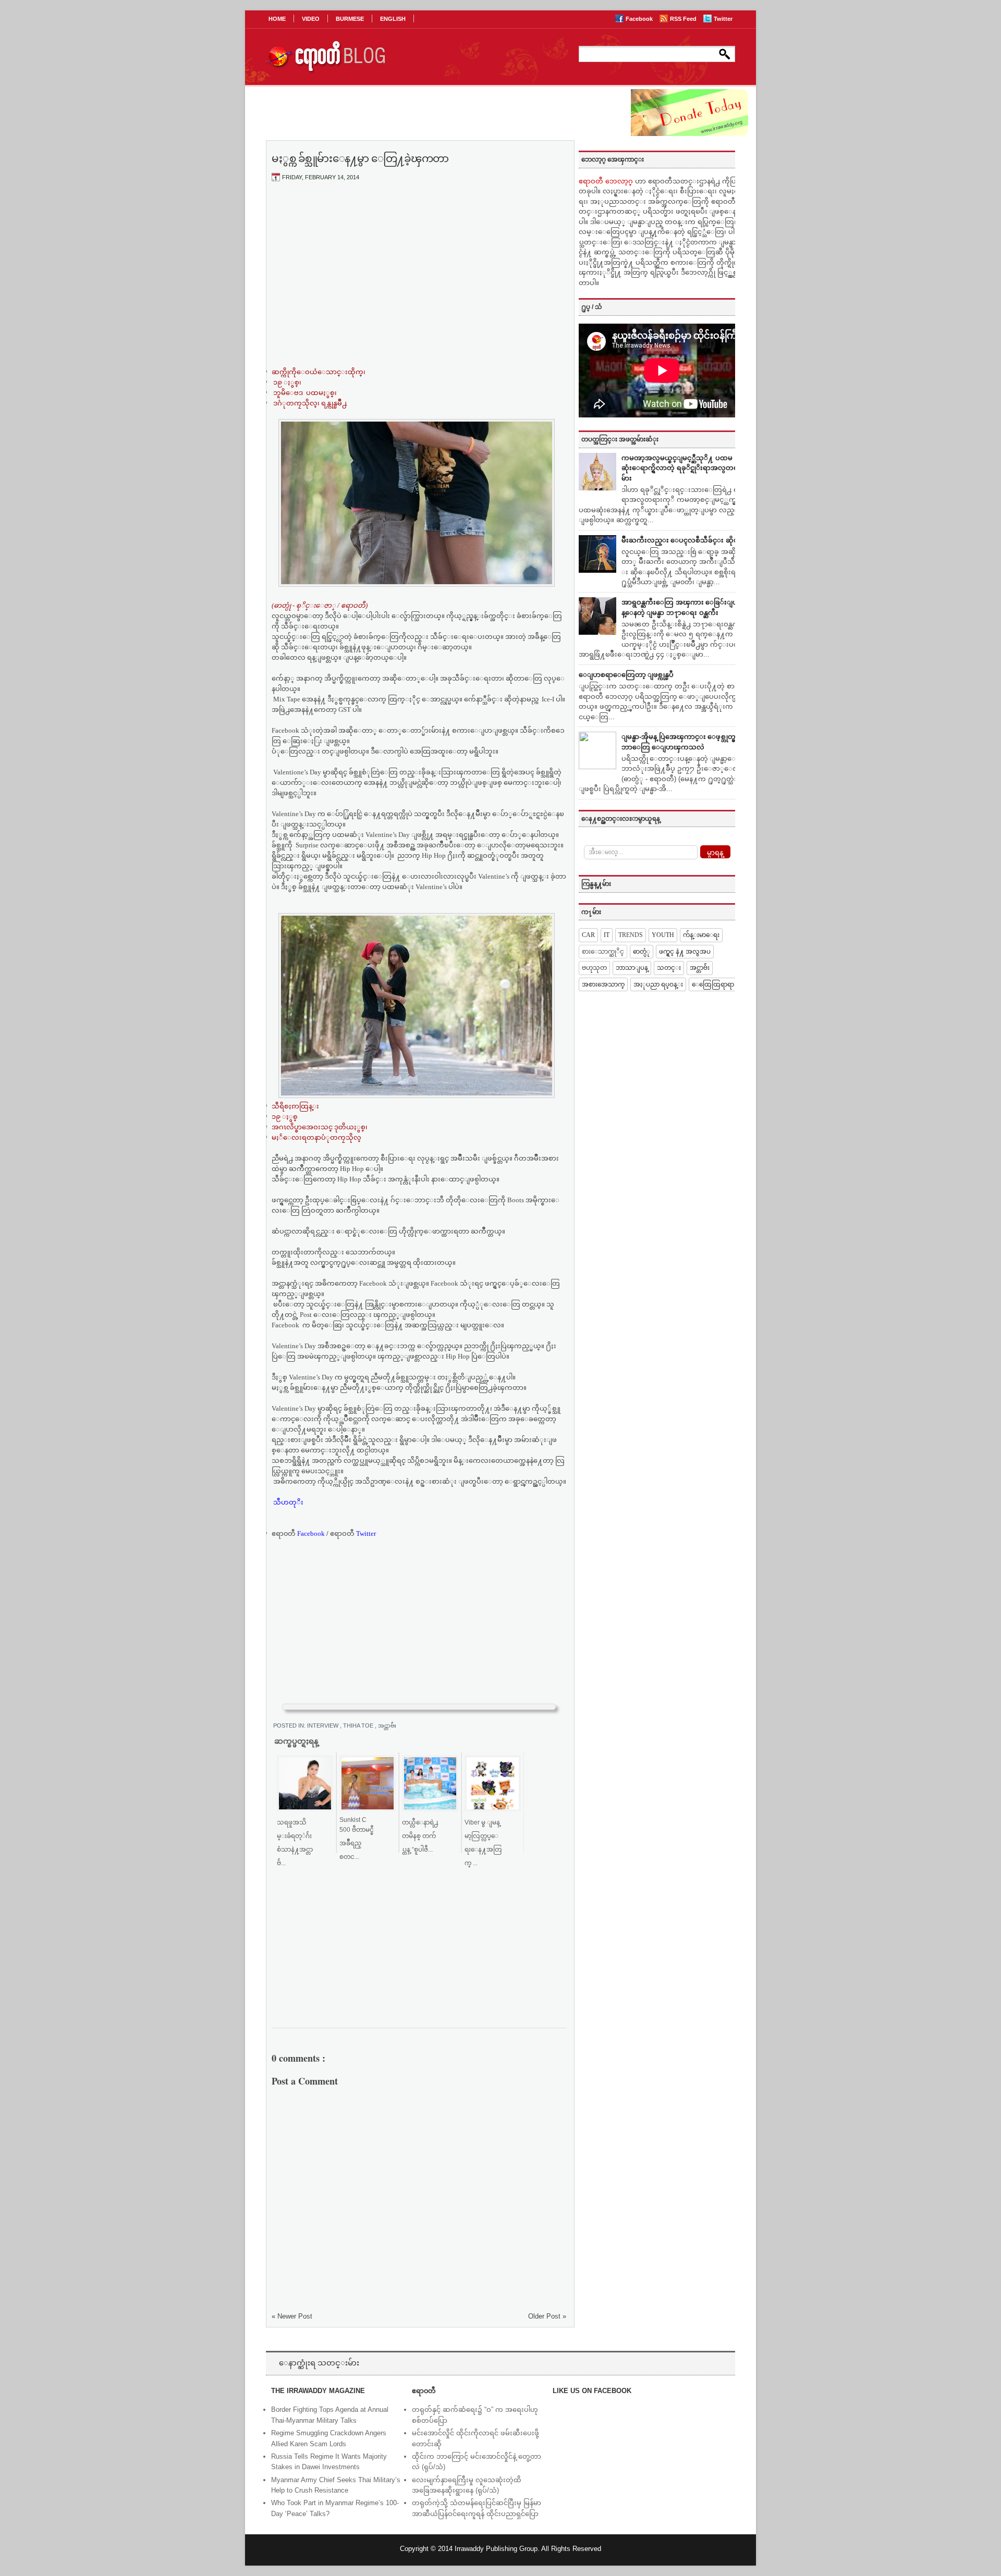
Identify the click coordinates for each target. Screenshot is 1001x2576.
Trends (631, 935)
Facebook (640, 19)
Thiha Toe (359, 1725)
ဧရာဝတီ (353, 1533)
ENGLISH (393, 19)
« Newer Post (292, 2316)
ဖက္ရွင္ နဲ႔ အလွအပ (685, 952)
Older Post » (547, 2316)
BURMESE (350, 19)
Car (588, 935)
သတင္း (669, 968)
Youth (663, 935)
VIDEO (311, 19)
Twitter (723, 19)
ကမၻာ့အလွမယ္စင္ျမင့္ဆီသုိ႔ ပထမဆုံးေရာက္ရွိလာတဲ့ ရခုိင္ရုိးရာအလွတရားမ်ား (683, 468)
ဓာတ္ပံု (642, 952)
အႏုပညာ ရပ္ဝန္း (658, 984)
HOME (277, 19)
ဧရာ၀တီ (298, 1533)
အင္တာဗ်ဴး (387, 1725)
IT (607, 935)
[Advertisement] (419, 267)
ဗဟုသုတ (594, 968)
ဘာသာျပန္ (632, 968)
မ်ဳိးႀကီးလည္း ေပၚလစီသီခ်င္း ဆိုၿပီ (682, 540)
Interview (324, 1725)
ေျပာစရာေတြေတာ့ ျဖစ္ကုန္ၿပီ (626, 675)
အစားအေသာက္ (603, 984)
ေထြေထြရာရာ (713, 984)
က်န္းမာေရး (701, 935)
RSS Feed (684, 19)
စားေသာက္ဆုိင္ (603, 952)
